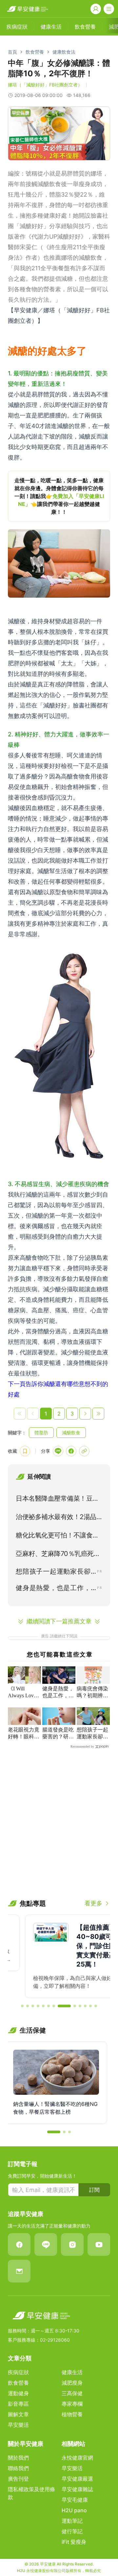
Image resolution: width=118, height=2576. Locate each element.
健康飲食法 (64, 52)
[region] (59, 496)
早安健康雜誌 (77, 2489)
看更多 (93, 1903)
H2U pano (74, 2510)
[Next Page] (85, 1414)
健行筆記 (72, 2531)
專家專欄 (72, 2404)
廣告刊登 (18, 2479)
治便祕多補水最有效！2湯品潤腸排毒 (56, 1518)
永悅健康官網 (77, 2458)
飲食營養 (35, 52)
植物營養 (72, 2414)
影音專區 (18, 2404)
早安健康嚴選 (77, 2479)
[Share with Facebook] (71, 1451)
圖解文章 (18, 2414)
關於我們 (18, 2458)
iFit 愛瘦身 (74, 2542)
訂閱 (94, 2190)
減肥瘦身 (72, 2383)
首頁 (12, 52)
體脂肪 (41, 1432)
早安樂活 (18, 2425)
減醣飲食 (71, 1432)
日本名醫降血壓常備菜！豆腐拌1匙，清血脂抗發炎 (57, 1500)
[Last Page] (98, 1414)
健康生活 (72, 2372)
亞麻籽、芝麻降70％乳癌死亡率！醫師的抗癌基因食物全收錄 (58, 1555)
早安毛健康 (75, 2500)
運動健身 (18, 2393)
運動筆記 (72, 2521)
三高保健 (72, 2393)
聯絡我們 (18, 2468)
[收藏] (25, 1451)
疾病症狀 (18, 2372)
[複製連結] (84, 1451)
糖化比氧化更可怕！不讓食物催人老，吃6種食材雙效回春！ (57, 1537)
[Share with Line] (58, 1451)
